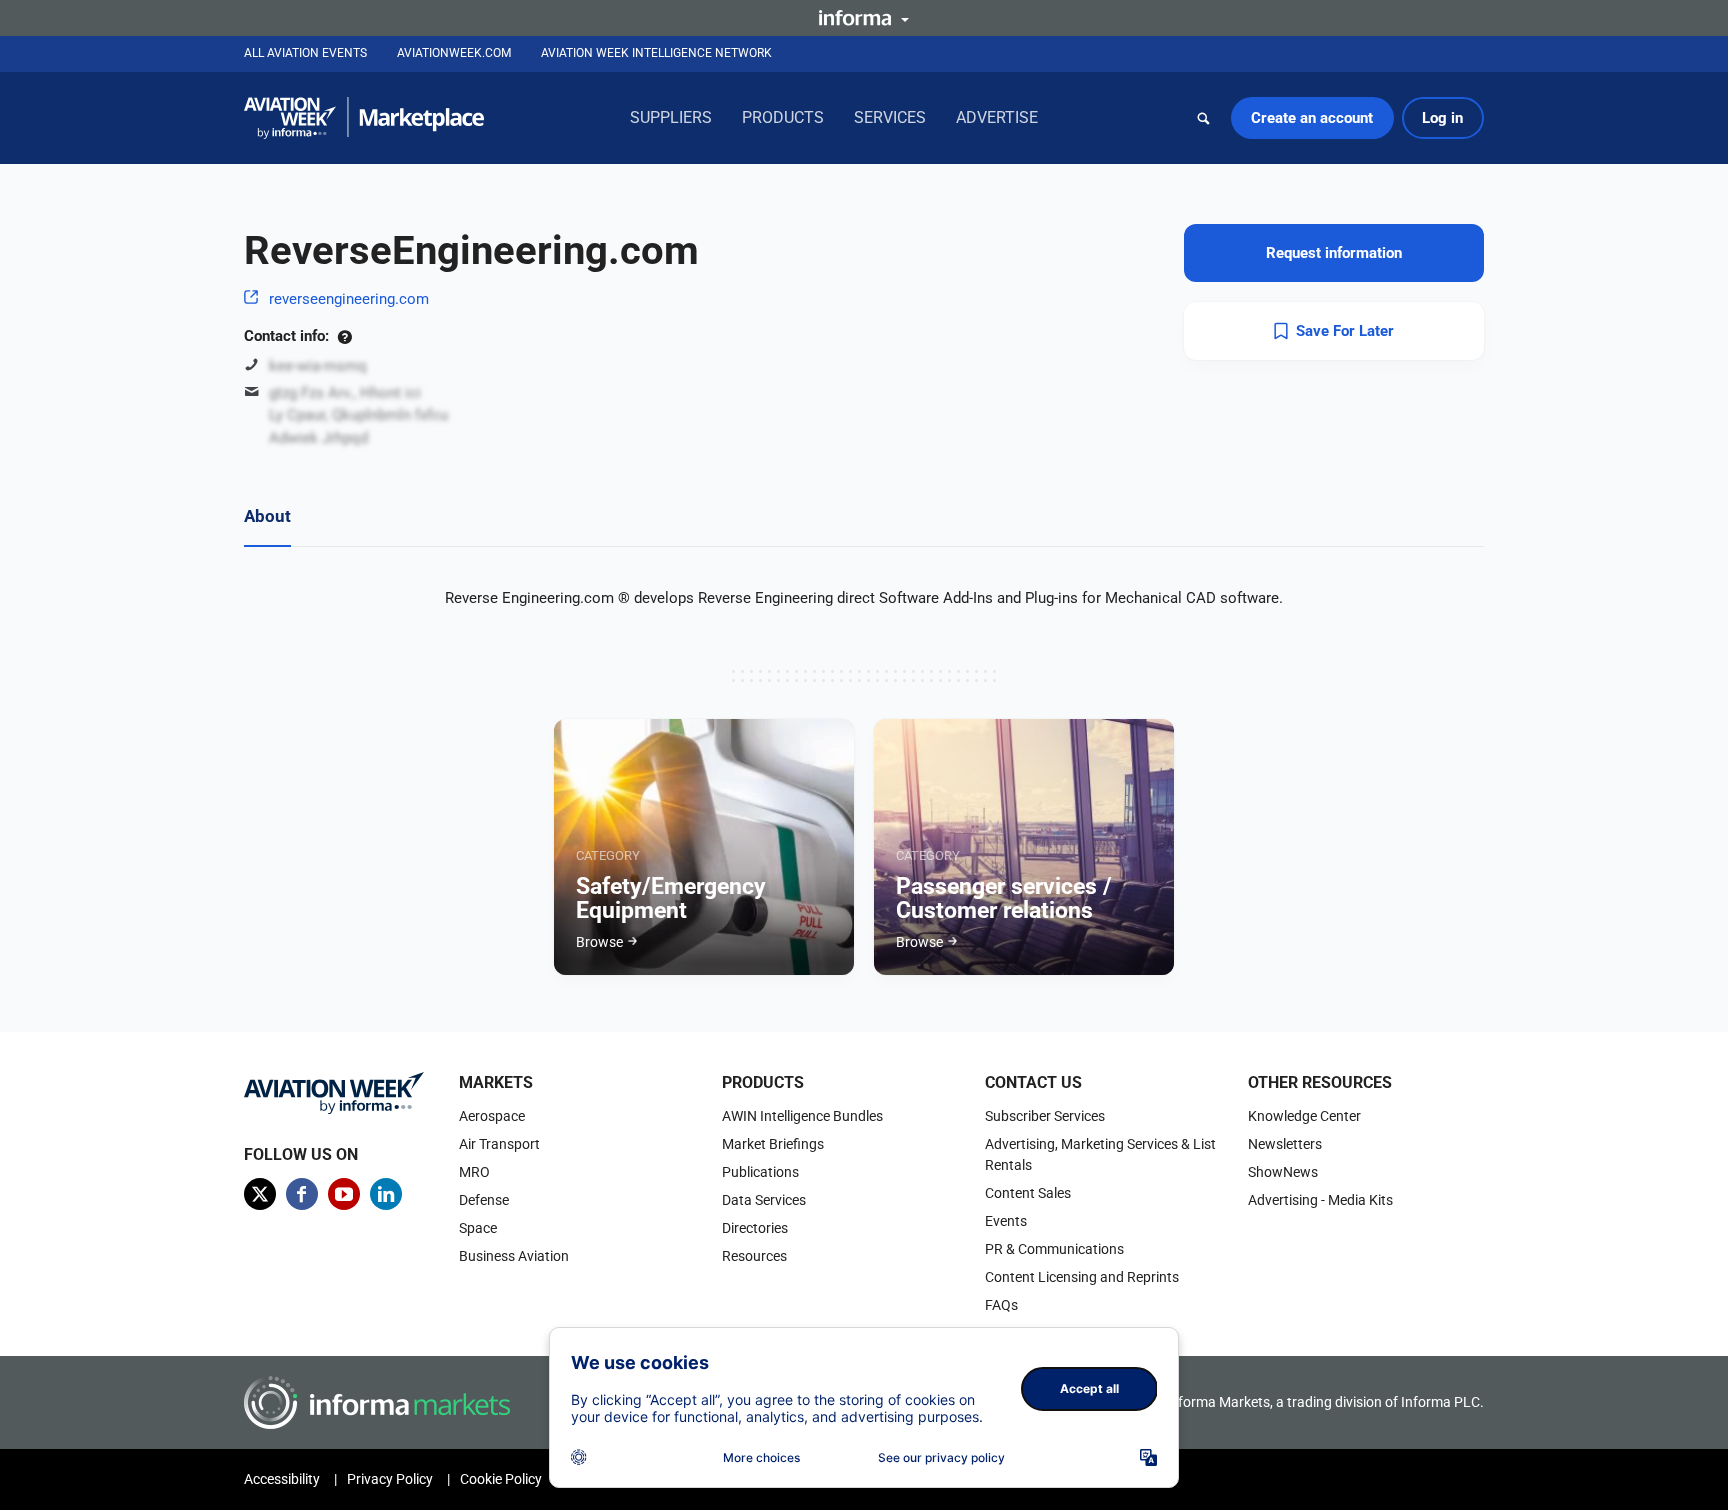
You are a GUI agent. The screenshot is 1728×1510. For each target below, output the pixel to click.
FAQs (1001, 1305)
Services (890, 117)
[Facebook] (302, 1194)
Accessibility (282, 1479)
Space (478, 1228)
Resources (754, 1256)
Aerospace (492, 1116)
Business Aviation (514, 1256)
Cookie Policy (501, 1479)
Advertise (997, 117)
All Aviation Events (305, 53)
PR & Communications (1054, 1249)
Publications (760, 1172)
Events (1006, 1221)
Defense (484, 1200)
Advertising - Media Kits (1320, 1200)
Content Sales (1028, 1193)
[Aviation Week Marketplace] (364, 118)
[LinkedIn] (386, 1194)
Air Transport (499, 1144)
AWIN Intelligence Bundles (802, 1116)
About (267, 516)
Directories (755, 1228)
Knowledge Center (1304, 1116)
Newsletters (1285, 1144)
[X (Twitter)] (260, 1194)
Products (783, 117)
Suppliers (671, 117)
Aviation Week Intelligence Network (656, 53)
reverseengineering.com (349, 299)
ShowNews (1283, 1172)
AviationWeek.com (454, 53)
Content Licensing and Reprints (1082, 1277)
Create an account (1312, 118)
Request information (1334, 253)
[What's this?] (344, 336)
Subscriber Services (1045, 1116)
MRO (474, 1172)
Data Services (764, 1200)
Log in (1442, 118)
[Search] (1204, 118)
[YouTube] (344, 1194)
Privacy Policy (390, 1479)
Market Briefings (773, 1144)
